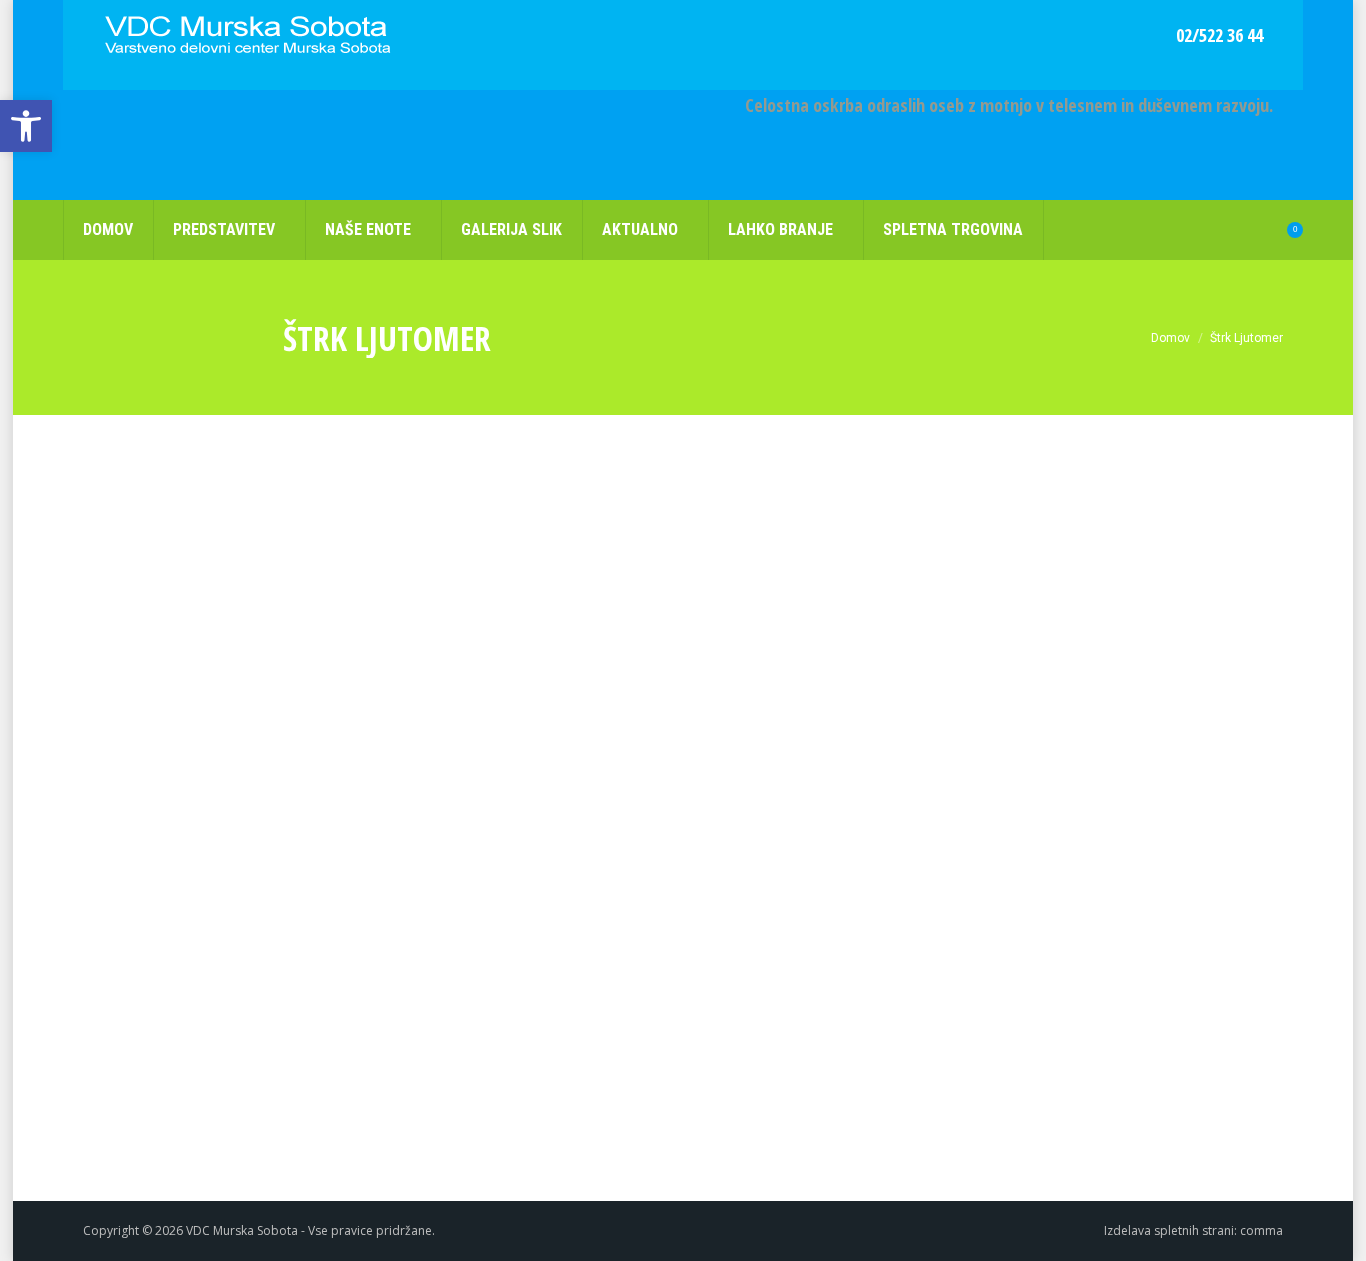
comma (1261, 1230)
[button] (26, 126)
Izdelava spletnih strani (1169, 1230)
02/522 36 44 (1219, 35)
